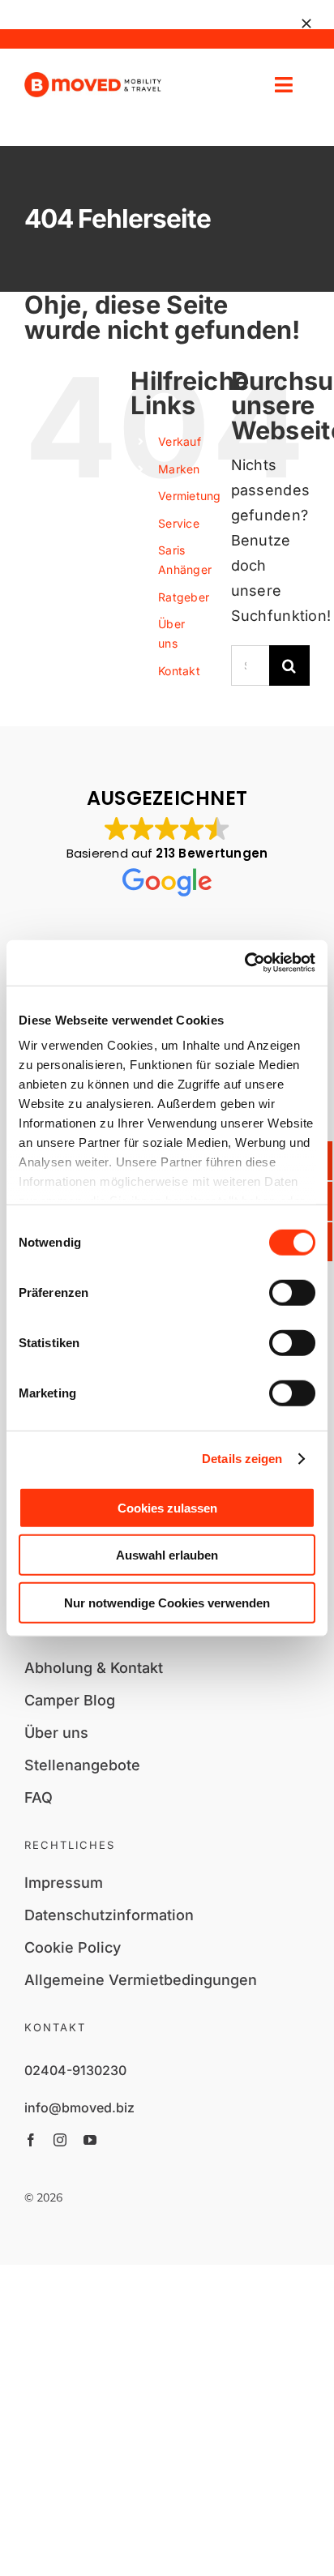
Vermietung (190, 496)
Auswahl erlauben (167, 1555)
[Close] (306, 24)
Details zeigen (242, 1459)
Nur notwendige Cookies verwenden (167, 1602)
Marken (179, 469)
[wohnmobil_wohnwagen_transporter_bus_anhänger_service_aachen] (93, 79)
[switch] (292, 1292)
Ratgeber (184, 597)
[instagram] (60, 2140)
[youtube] (90, 2140)
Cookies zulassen (167, 1507)
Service (179, 523)
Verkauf (180, 441)
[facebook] (31, 2140)
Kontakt (179, 671)
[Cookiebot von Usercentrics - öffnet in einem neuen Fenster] (244, 963)
